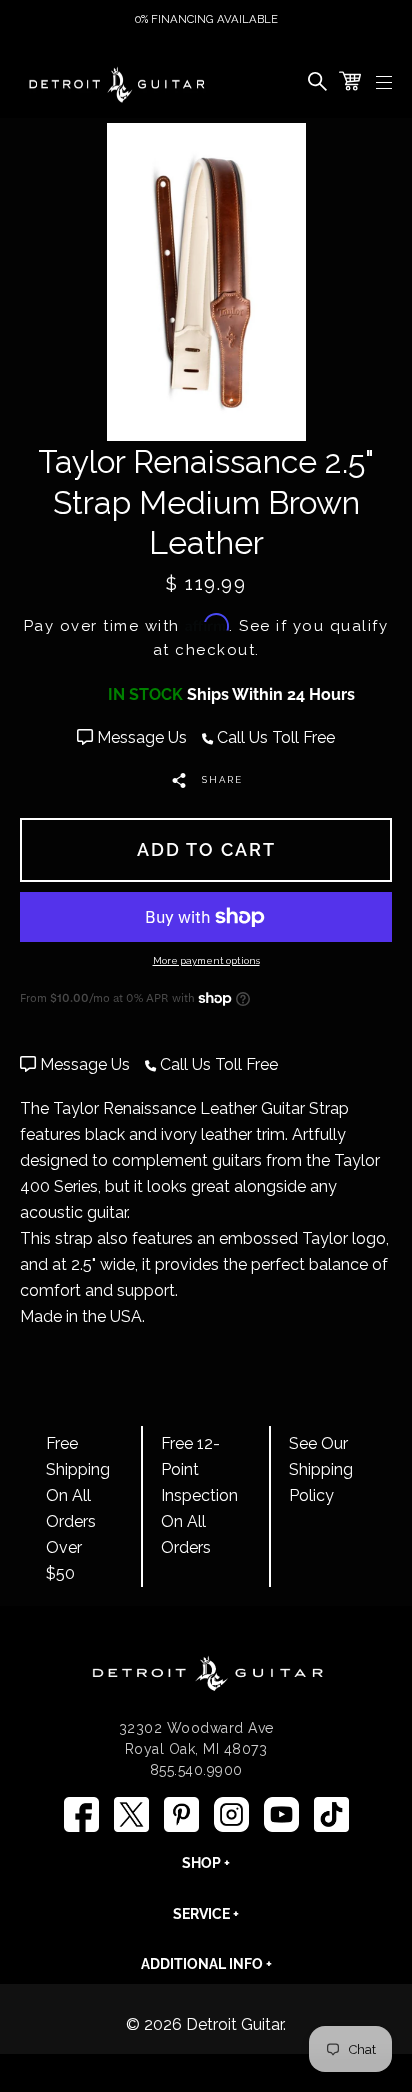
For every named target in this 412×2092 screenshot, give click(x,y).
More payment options (206, 960)
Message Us (142, 737)
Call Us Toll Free (274, 737)
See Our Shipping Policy (321, 1469)
